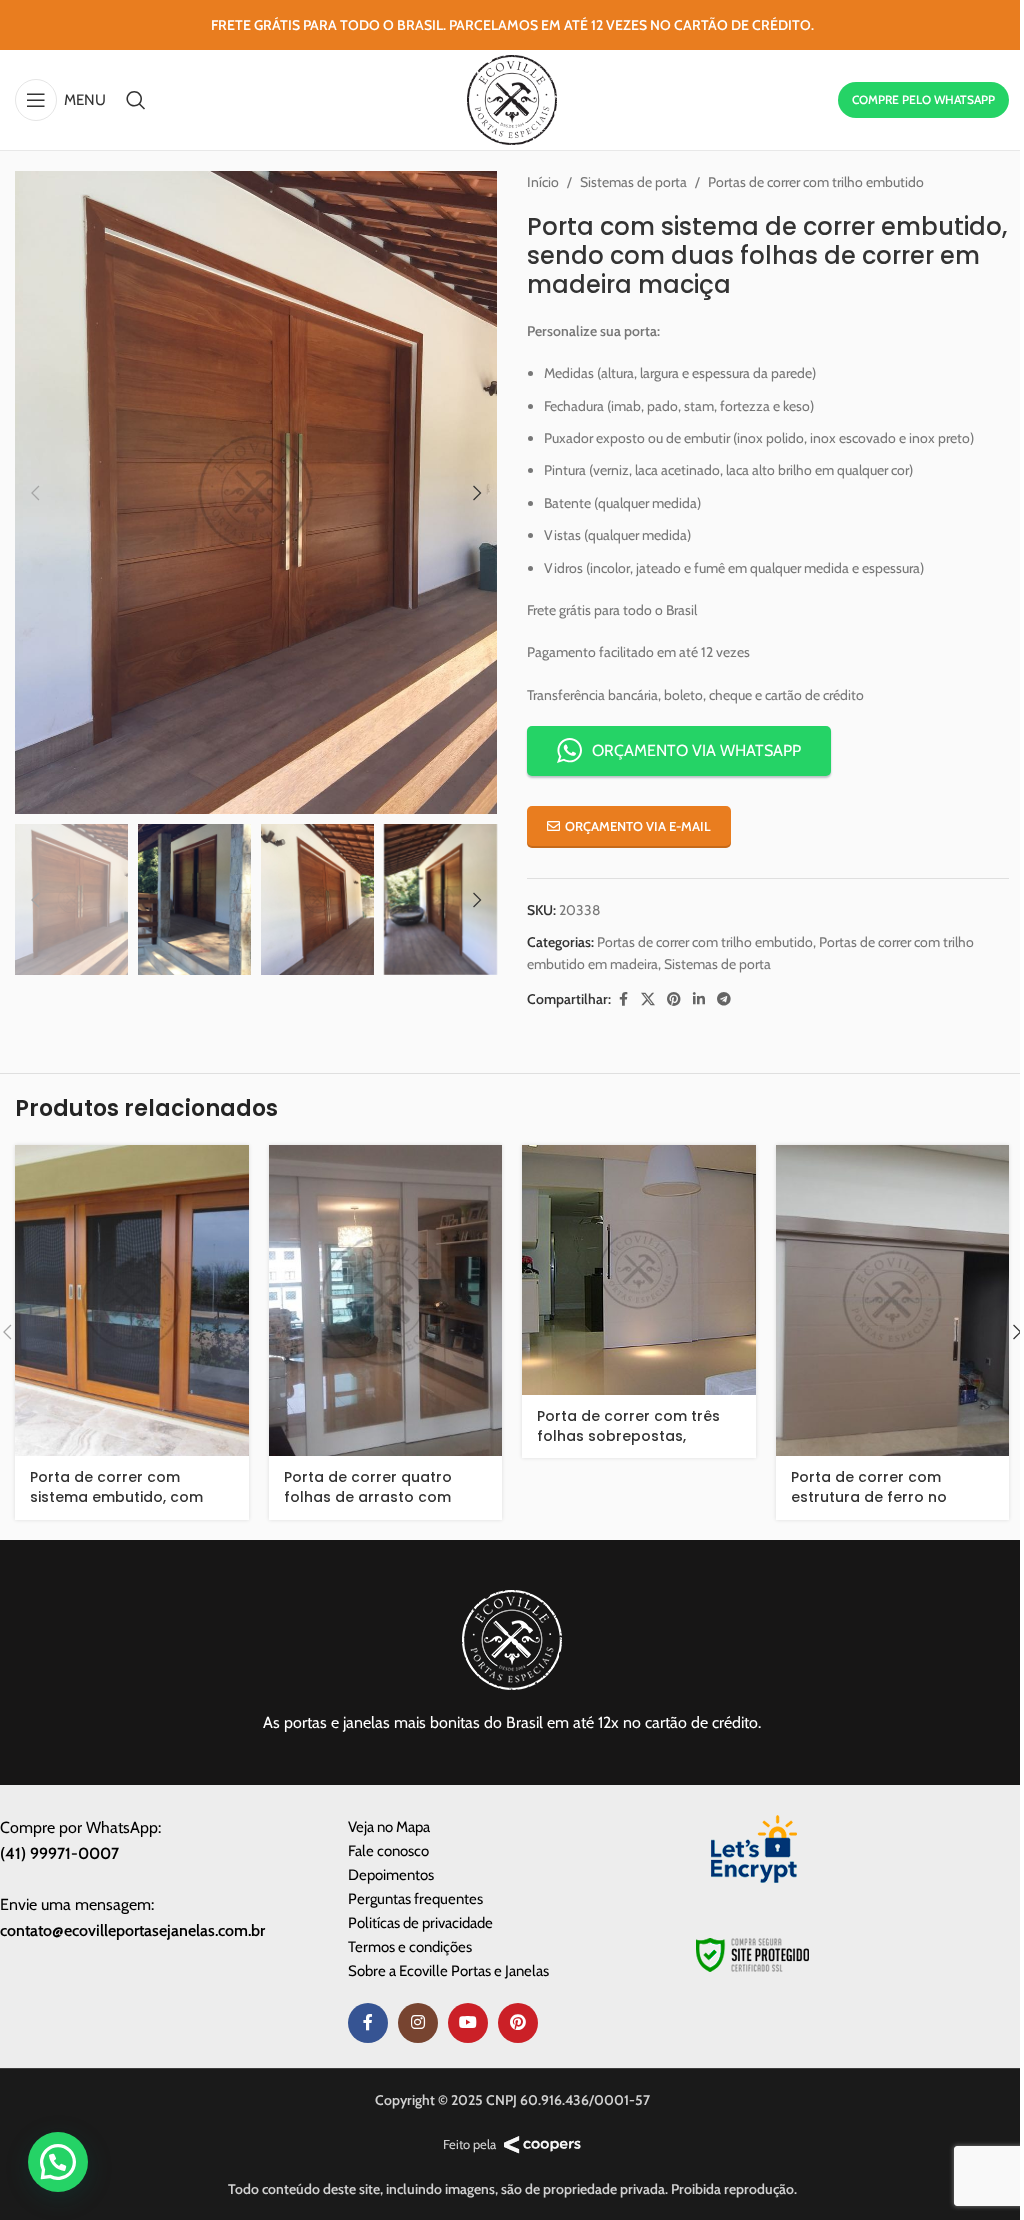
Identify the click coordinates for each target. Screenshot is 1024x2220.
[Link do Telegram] (724, 999)
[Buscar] (136, 100)
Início (543, 182)
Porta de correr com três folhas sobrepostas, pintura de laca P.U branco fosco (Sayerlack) (635, 1445)
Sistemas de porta (633, 182)
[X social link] (648, 999)
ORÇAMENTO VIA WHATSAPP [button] (696, 750)
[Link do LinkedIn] (699, 999)
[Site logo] (512, 98)
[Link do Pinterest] (674, 999)
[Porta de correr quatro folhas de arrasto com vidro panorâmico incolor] (386, 1301)
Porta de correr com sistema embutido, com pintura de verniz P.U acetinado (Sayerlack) (116, 1506)
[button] (35, 493)
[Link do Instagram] (418, 2023)
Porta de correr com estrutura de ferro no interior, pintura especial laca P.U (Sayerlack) (880, 1506)
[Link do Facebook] (623, 999)
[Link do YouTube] (468, 2023)
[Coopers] (542, 2145)
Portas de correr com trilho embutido (816, 182)
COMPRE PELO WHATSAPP (923, 99)
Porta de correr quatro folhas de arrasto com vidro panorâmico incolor (377, 1496)
